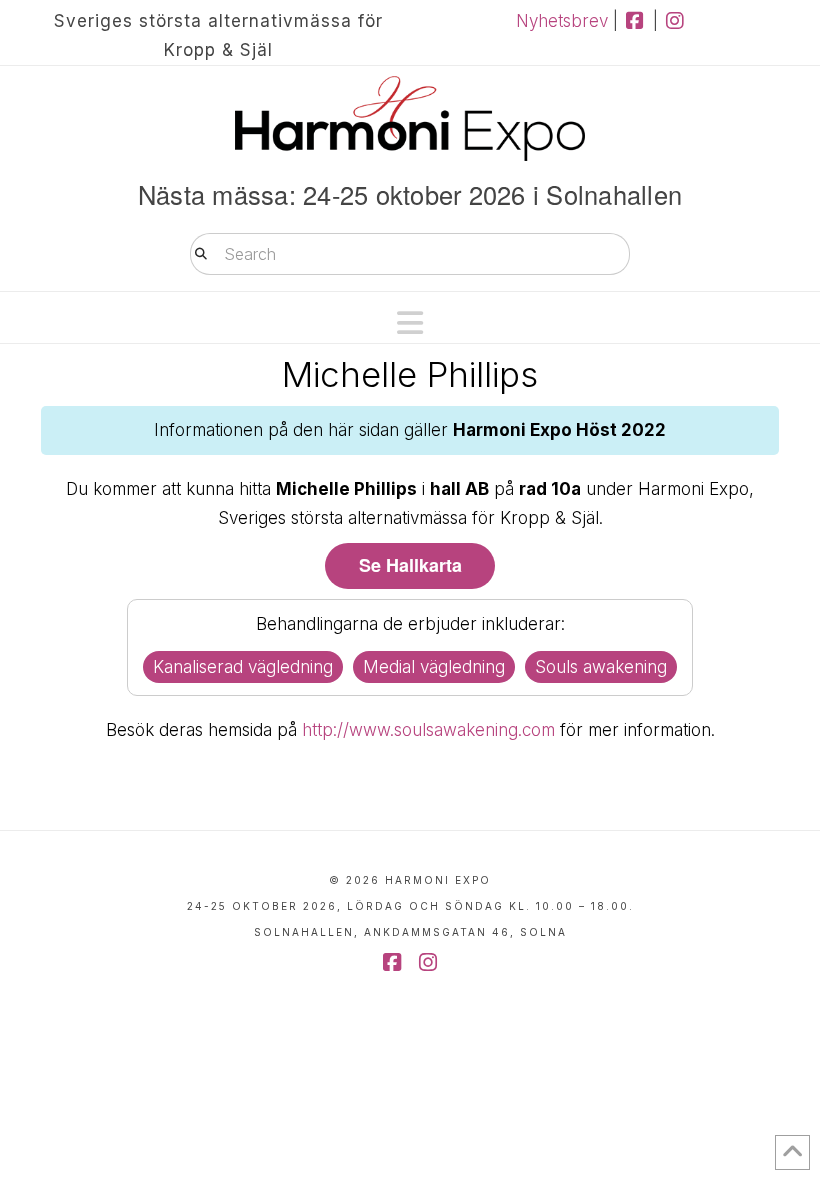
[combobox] (410, 254)
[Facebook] (635, 21)
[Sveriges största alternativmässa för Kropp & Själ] (410, 118)
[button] (410, 323)
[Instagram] (675, 21)
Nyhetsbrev (562, 21)
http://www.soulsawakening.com (428, 730)
